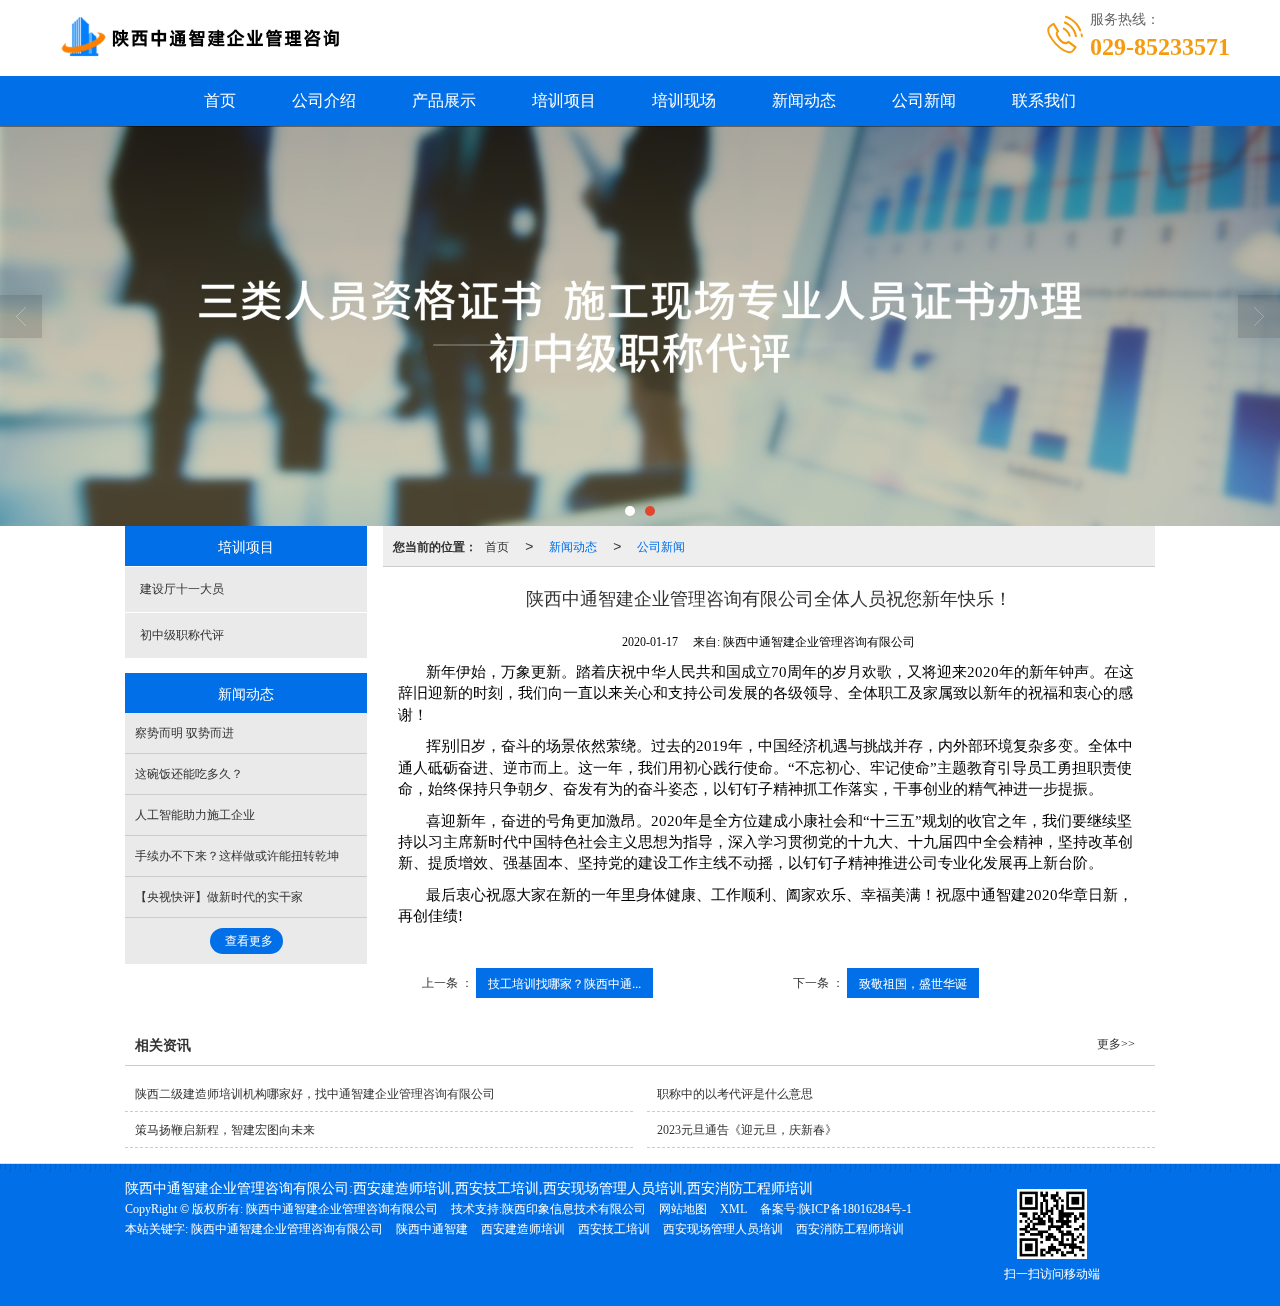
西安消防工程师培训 (850, 1229)
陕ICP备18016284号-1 (855, 1209)
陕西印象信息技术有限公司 (574, 1209)
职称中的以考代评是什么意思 (735, 1094)
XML (733, 1209)
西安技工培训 (614, 1229)
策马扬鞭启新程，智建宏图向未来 (225, 1130)
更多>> (1116, 1044)
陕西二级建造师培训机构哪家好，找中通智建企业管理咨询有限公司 (315, 1094)
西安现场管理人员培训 (723, 1229)
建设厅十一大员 (182, 589)
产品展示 (444, 100)
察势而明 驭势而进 (184, 733)
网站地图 (683, 1209)
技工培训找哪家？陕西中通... (564, 982)
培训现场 (684, 100)
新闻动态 (804, 100)
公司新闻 (924, 100)
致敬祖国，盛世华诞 (913, 982)
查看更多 (249, 941)
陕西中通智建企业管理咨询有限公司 (342, 1209)
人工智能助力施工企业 (195, 815)
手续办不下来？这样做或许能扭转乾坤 (237, 856)
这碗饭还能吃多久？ (189, 774)
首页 (220, 100)
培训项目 (564, 100)
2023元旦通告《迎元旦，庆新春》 (747, 1130)
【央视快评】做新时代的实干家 (219, 897)
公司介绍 (324, 100)
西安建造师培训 (523, 1229)
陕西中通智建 (432, 1229)
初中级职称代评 (182, 635)
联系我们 (1044, 100)
